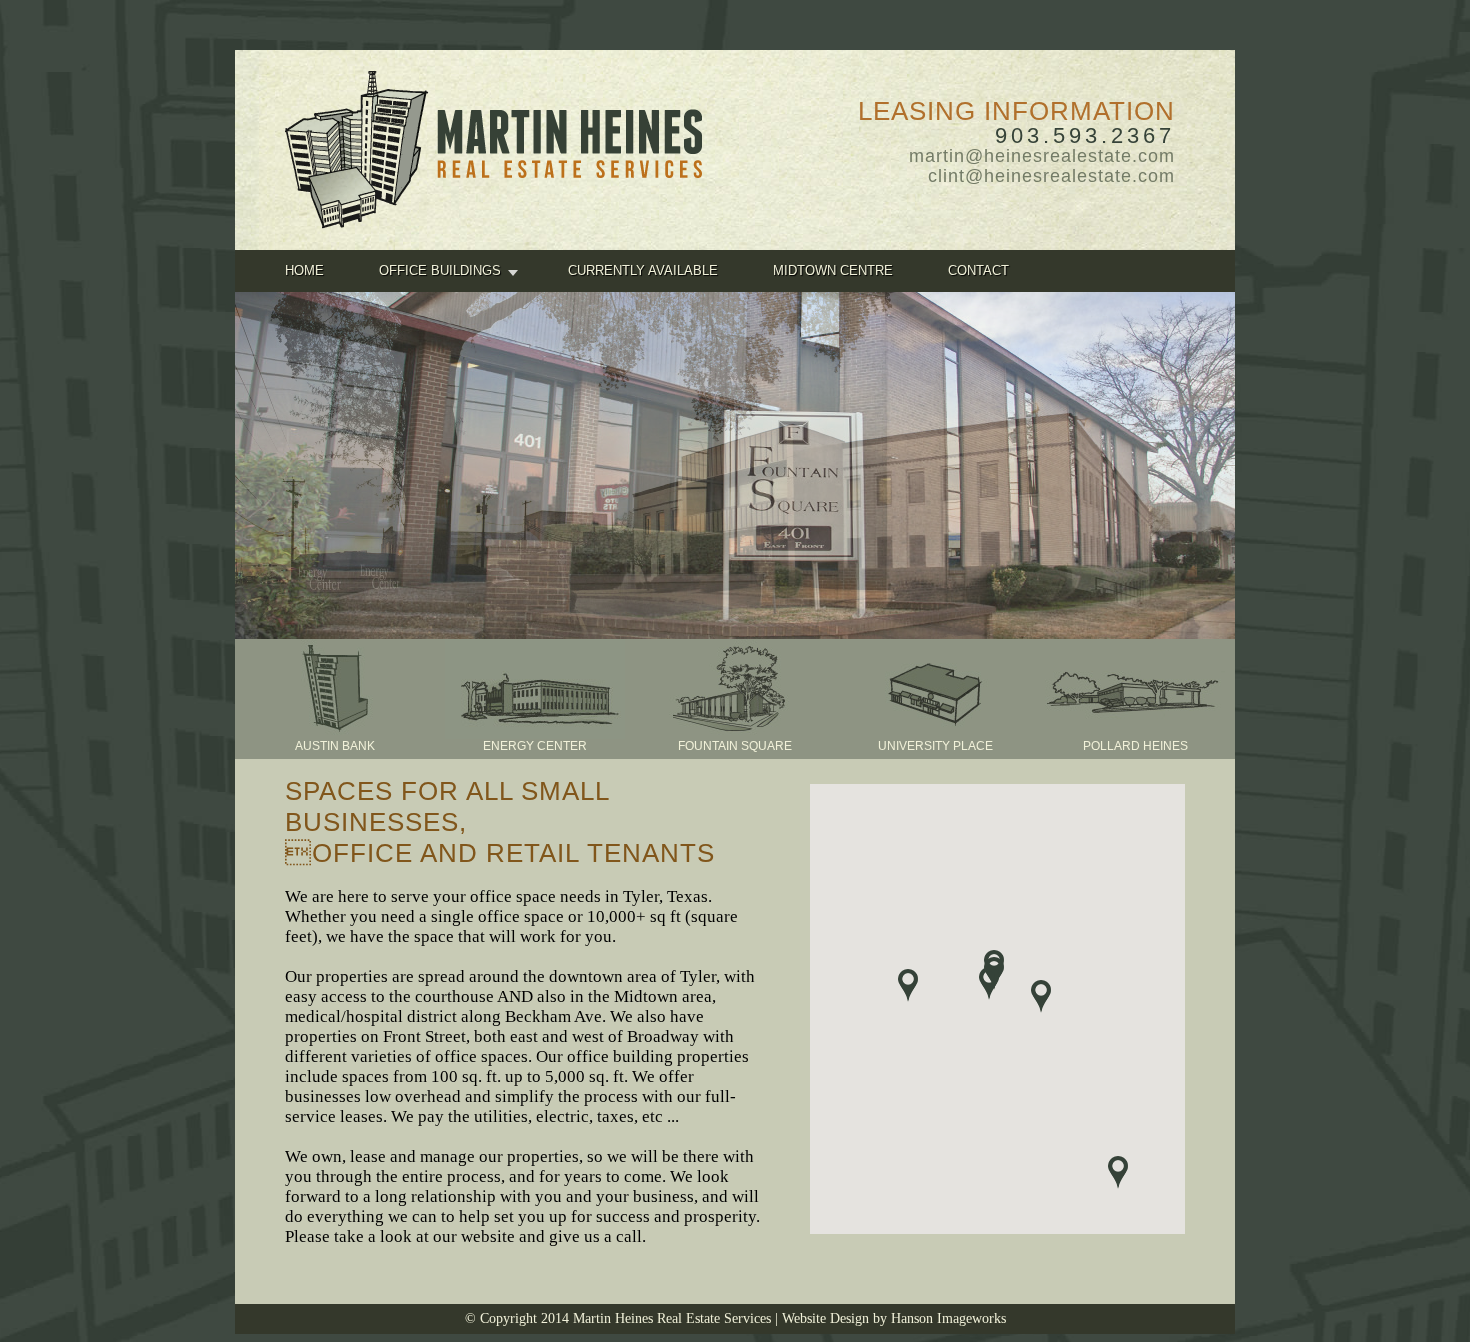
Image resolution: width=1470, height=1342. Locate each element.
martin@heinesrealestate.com (1042, 156)
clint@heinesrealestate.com (1051, 176)
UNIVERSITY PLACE (935, 746)
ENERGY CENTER (535, 746)
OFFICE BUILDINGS (440, 270)
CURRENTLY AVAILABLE (643, 270)
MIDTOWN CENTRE (833, 270)
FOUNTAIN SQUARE (735, 746)
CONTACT (978, 270)
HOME (304, 270)
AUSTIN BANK (335, 746)
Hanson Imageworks (948, 1318)
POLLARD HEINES (1135, 746)
